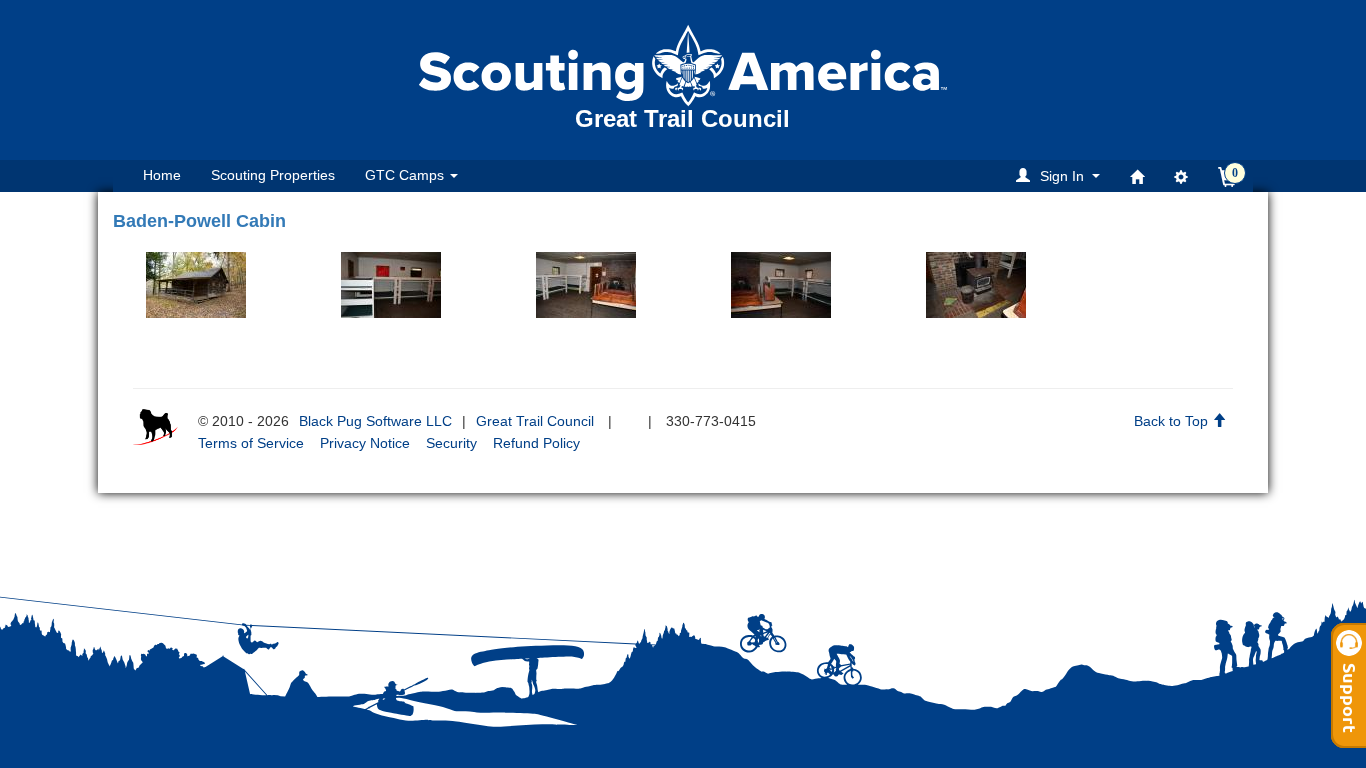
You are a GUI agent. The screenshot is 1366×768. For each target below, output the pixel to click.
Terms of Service (251, 443)
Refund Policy (536, 443)
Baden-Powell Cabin (199, 221)
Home (162, 175)
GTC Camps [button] (406, 175)
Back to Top (1173, 421)
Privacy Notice (365, 443)
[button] (1061, 175)
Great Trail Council (535, 421)
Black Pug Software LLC (375, 421)
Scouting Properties (273, 175)
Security (451, 443)
